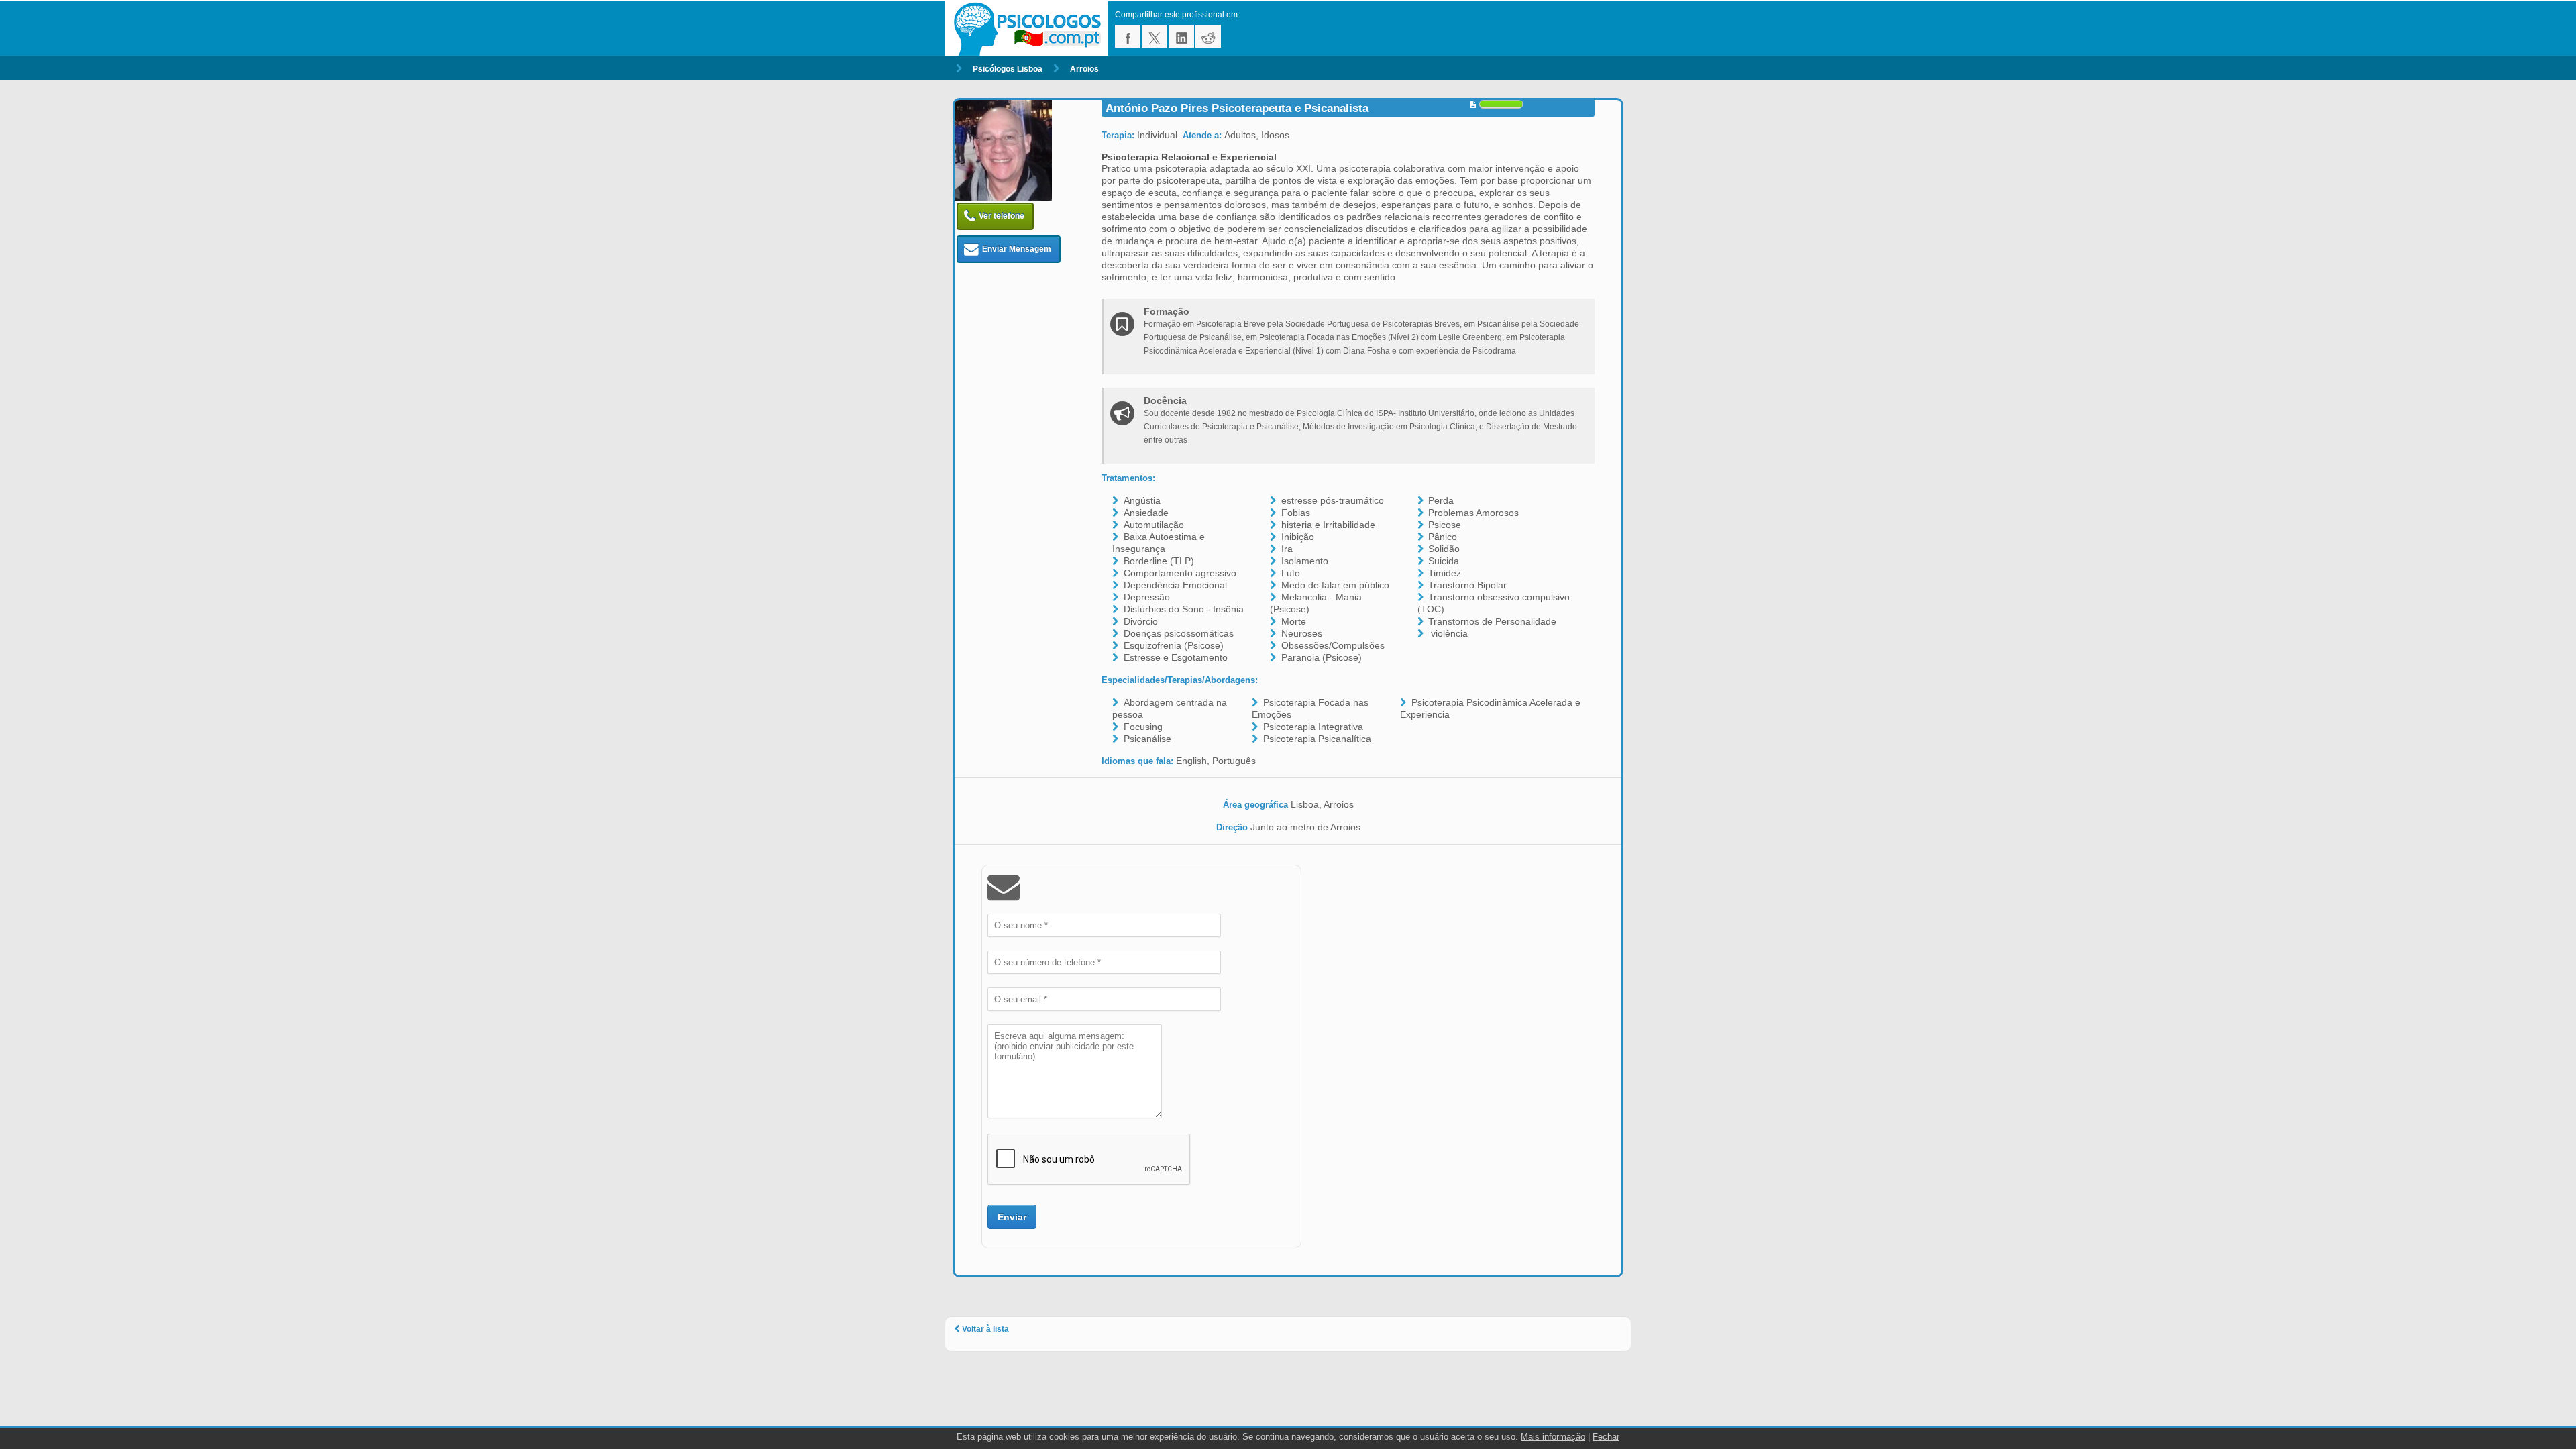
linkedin (1181, 36)
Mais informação (1553, 1437)
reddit (1208, 36)
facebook (1128, 36)
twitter (1155, 36)
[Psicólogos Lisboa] (1030, 29)
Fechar (1606, 1437)
